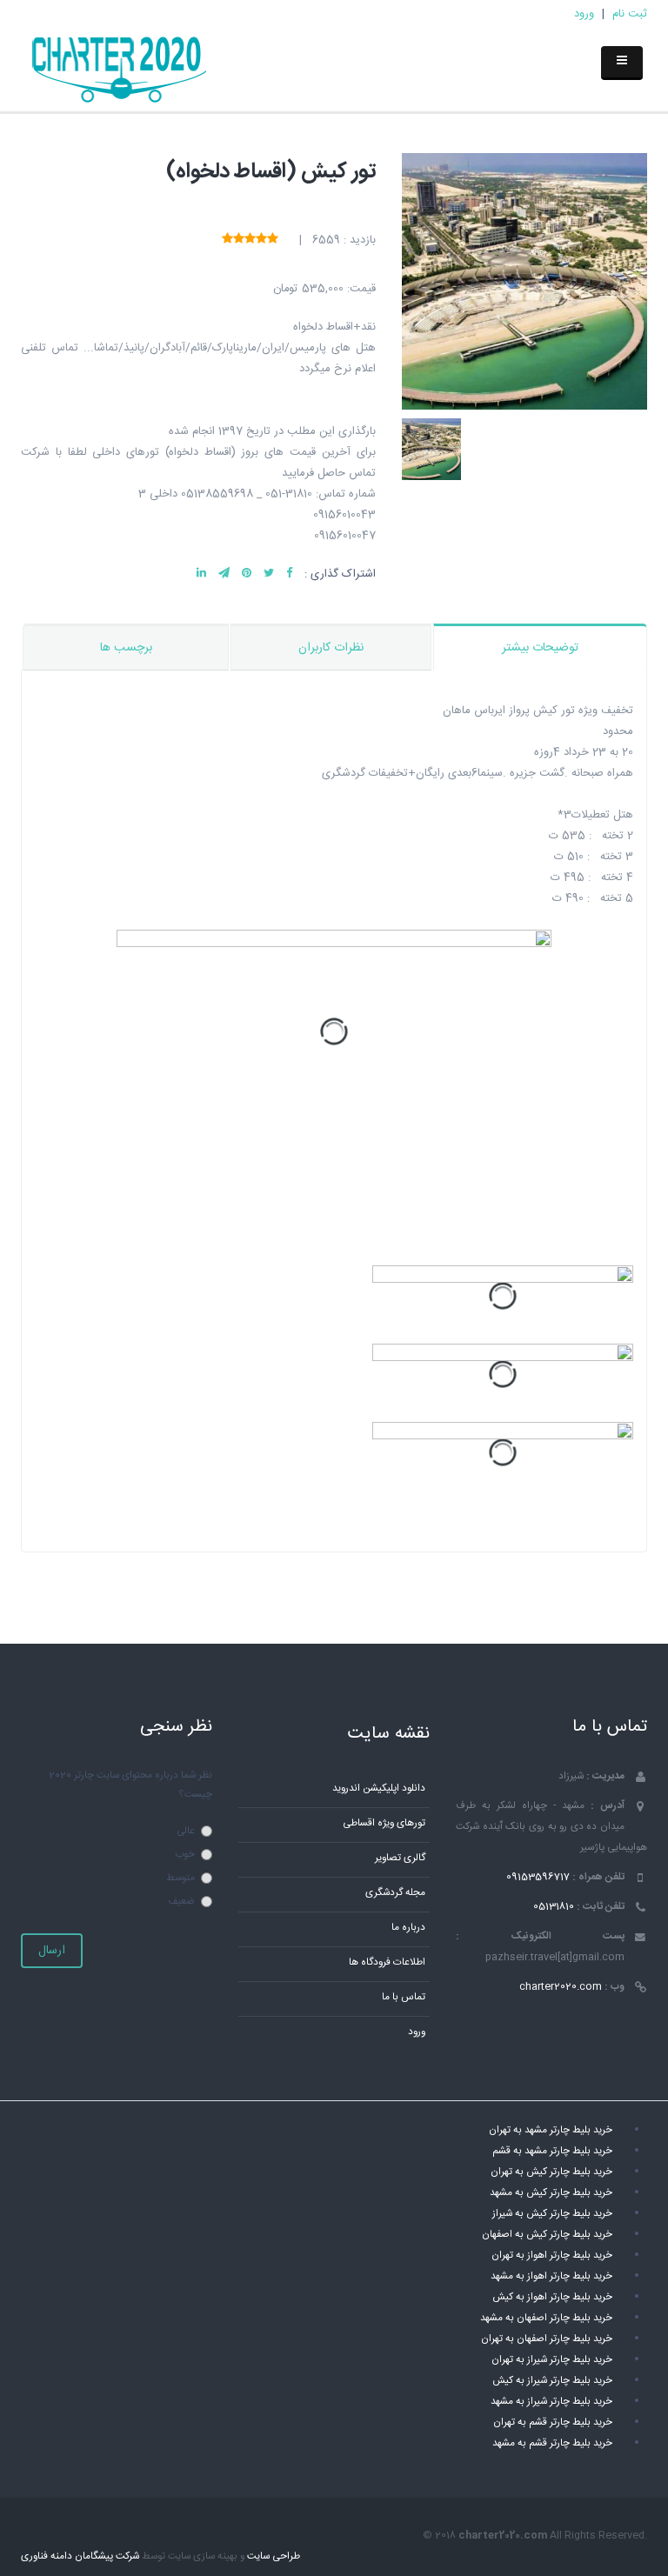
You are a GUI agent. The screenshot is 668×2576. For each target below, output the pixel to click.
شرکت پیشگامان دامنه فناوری (80, 2556)
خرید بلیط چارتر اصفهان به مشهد (546, 2318)
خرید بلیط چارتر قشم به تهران (553, 2423)
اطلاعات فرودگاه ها (387, 1962)
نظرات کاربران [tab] (331, 648)
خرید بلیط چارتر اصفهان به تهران (547, 2339)
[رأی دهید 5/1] (273, 240)
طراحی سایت (274, 2556)
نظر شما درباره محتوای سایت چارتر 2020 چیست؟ (130, 1785)
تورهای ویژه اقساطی (384, 1823)
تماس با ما (404, 1997)
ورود (584, 14)
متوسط (180, 1878)
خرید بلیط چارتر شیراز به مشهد (551, 2402)
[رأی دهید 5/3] (250, 240)
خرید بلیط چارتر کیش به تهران (551, 2172)
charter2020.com (561, 1987)
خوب (185, 1855)
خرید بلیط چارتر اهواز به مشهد (551, 2276)
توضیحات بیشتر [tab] (540, 648)
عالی (186, 1831)
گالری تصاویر (400, 1858)
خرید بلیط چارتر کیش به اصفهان (547, 2235)
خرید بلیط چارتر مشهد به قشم (552, 2151)
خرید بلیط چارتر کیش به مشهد (551, 2193)
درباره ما (408, 1928)
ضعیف (181, 1902)
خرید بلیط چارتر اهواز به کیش (552, 2297)
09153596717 (538, 1877)
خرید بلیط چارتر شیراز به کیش (552, 2381)
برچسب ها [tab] (126, 648)
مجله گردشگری (395, 1893)
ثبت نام (630, 14)
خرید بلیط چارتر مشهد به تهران (551, 2130)
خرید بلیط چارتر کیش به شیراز (552, 2214)
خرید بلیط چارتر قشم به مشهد (552, 2443)
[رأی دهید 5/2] (261, 240)
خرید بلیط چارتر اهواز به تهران (552, 2256)
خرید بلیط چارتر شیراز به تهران (552, 2360)
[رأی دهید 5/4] (239, 240)
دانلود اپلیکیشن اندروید (379, 1789)
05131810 (554, 1907)
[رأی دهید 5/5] (227, 240)
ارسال (52, 1951)
